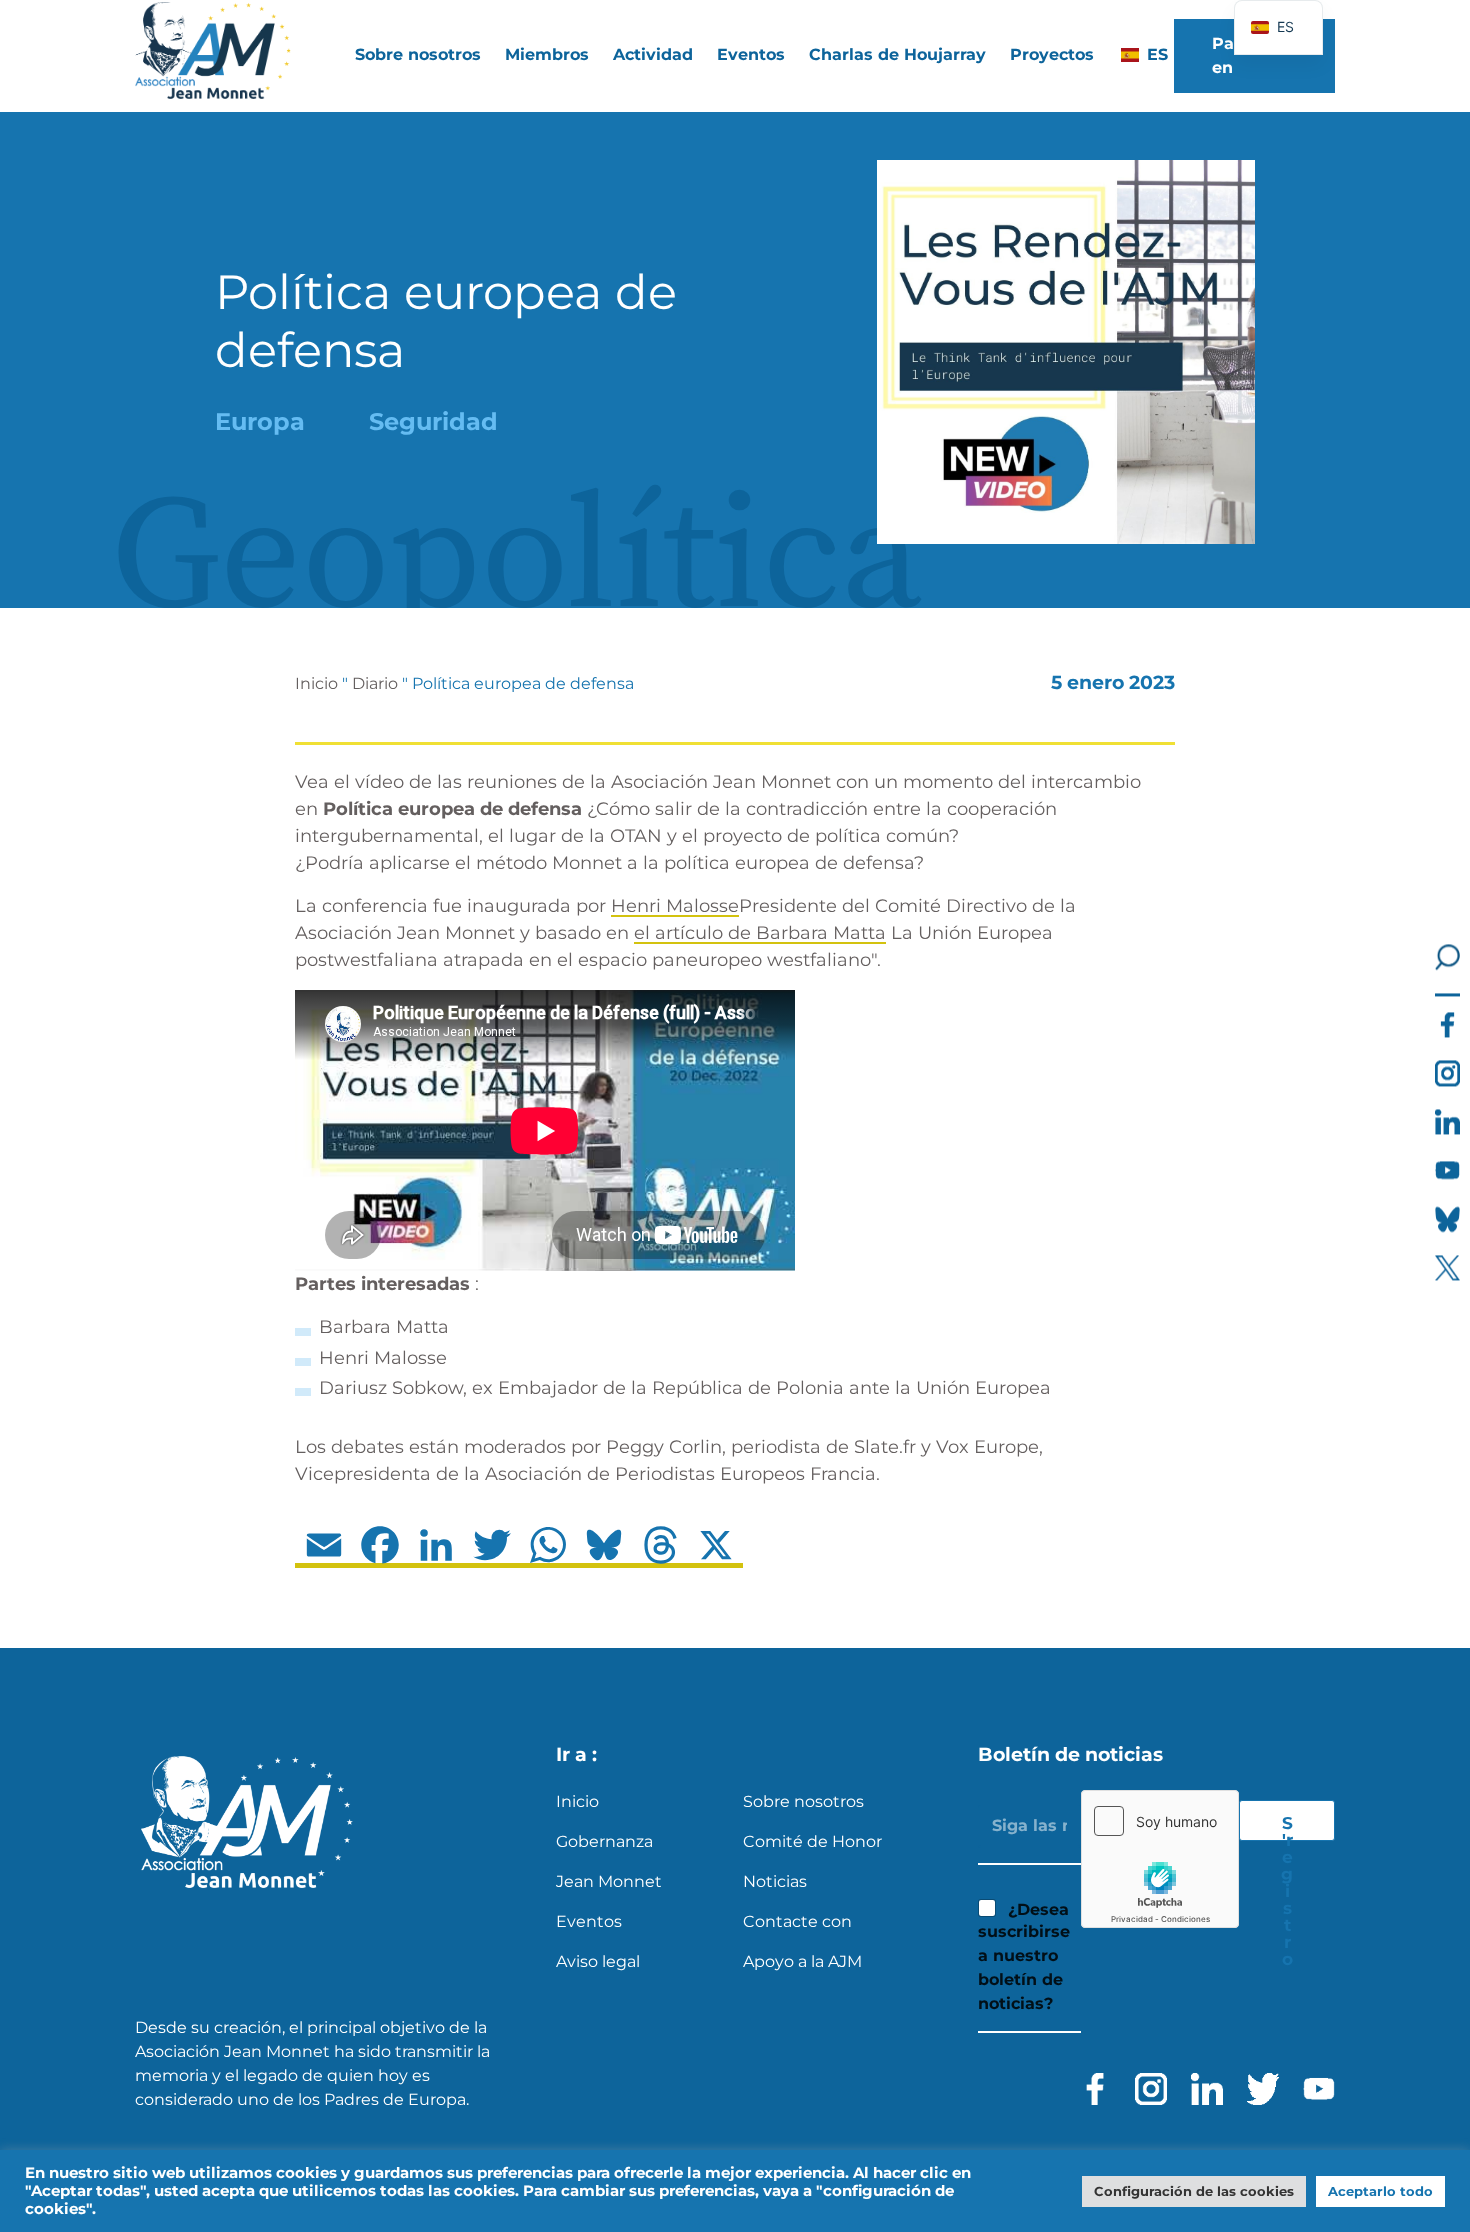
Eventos (751, 54)
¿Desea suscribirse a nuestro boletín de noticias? (1024, 1957)
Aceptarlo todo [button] (1380, 2191)
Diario (375, 683)
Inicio (316, 683)
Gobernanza (604, 1841)
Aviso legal (598, 1961)
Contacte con (797, 1921)
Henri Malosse (675, 906)
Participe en (1250, 55)
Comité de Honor (812, 1841)
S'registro (1287, 1827)
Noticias (775, 1881)
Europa (260, 421)
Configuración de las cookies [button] (1194, 2191)
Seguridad (433, 421)
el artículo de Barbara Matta (760, 933)
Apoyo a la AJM (802, 1961)
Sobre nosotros (803, 1801)
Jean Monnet (609, 1881)
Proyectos (1052, 54)
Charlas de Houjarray (897, 54)
